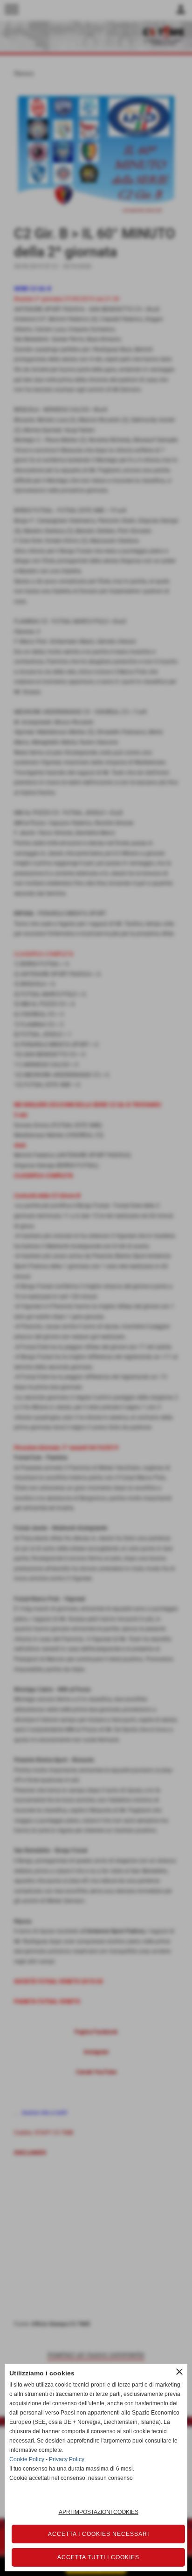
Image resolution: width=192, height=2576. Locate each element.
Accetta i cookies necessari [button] (99, 2534)
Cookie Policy (27, 2459)
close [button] (179, 2372)
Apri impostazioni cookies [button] (99, 2512)
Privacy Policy (67, 2459)
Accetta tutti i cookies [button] (98, 2557)
